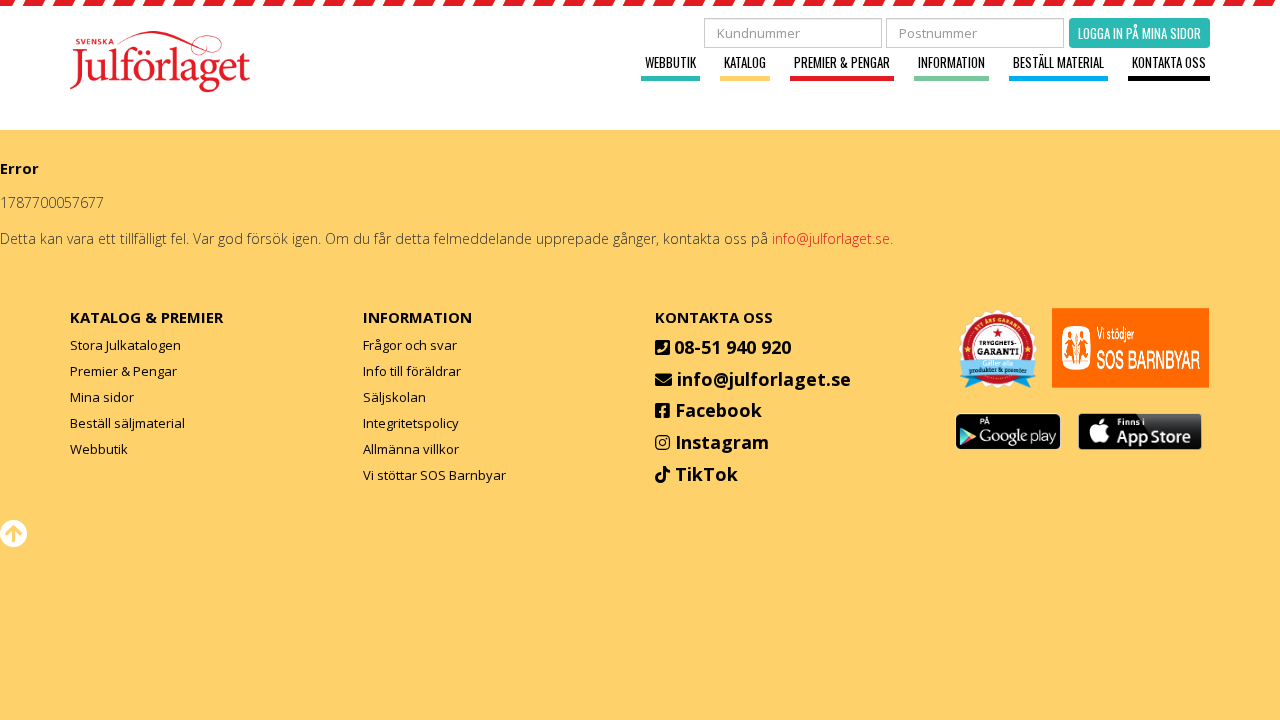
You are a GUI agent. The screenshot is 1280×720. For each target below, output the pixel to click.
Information (951, 62)
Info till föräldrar (412, 371)
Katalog (745, 62)
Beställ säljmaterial (127, 423)
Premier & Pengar (842, 62)
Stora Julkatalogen (125, 345)
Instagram (722, 442)
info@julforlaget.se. (832, 238)
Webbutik (670, 62)
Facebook (718, 410)
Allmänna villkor (411, 449)
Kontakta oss (1169, 62)
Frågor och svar (410, 345)
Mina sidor (102, 397)
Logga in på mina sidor (1139, 33)
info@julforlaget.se (764, 379)
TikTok (706, 474)
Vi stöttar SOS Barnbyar (434, 475)
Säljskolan (394, 397)
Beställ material (1058, 62)
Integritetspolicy (411, 423)
